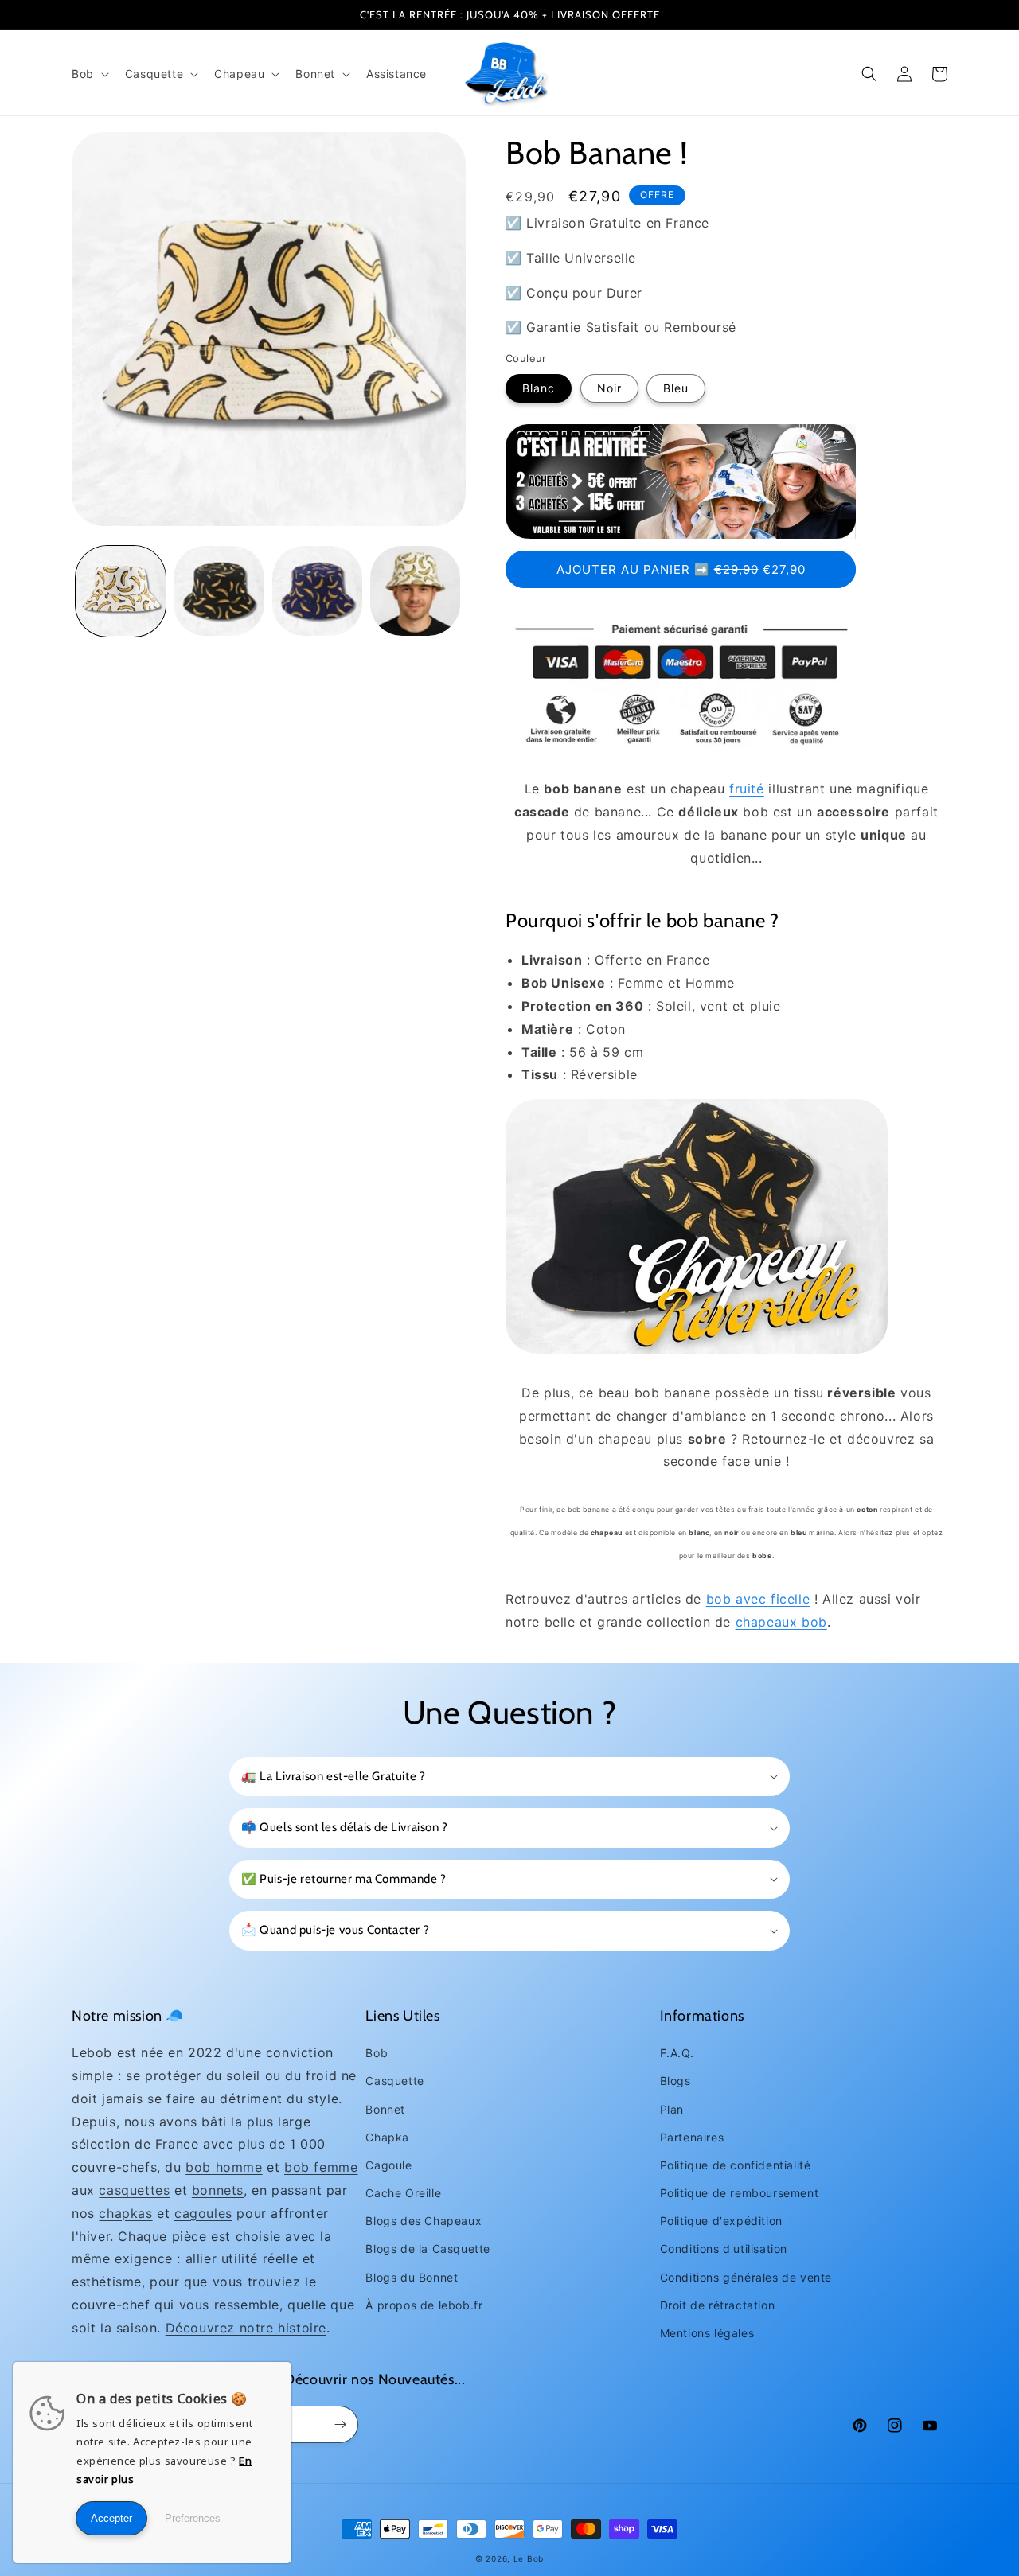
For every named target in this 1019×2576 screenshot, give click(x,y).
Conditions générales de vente (746, 2277)
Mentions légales (707, 2333)
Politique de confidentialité (736, 2165)
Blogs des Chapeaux (424, 2221)
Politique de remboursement (740, 2193)
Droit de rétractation (718, 2305)
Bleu (676, 388)
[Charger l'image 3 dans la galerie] (317, 591)
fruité (747, 789)
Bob (377, 2053)
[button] (89, 74)
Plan (672, 2109)
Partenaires (692, 2137)
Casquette (394, 2081)
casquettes (134, 2190)
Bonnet (385, 2109)
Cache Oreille (403, 2193)
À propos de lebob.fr (424, 2305)
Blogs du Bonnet (412, 2277)
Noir (609, 388)
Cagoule (388, 2165)
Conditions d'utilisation (724, 2249)
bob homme (224, 2167)
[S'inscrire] (340, 2424)
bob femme (321, 2167)
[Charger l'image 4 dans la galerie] (415, 591)
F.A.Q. (677, 2053)
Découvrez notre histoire (246, 2328)
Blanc (539, 388)
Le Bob (529, 2558)
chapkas (125, 2213)
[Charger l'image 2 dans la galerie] (219, 591)
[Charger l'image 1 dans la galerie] (121, 591)
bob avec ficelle (758, 1599)
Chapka (387, 2137)
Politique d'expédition (721, 2221)
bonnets (218, 2190)
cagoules (203, 2213)
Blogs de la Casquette (428, 2249)
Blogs (675, 2081)
